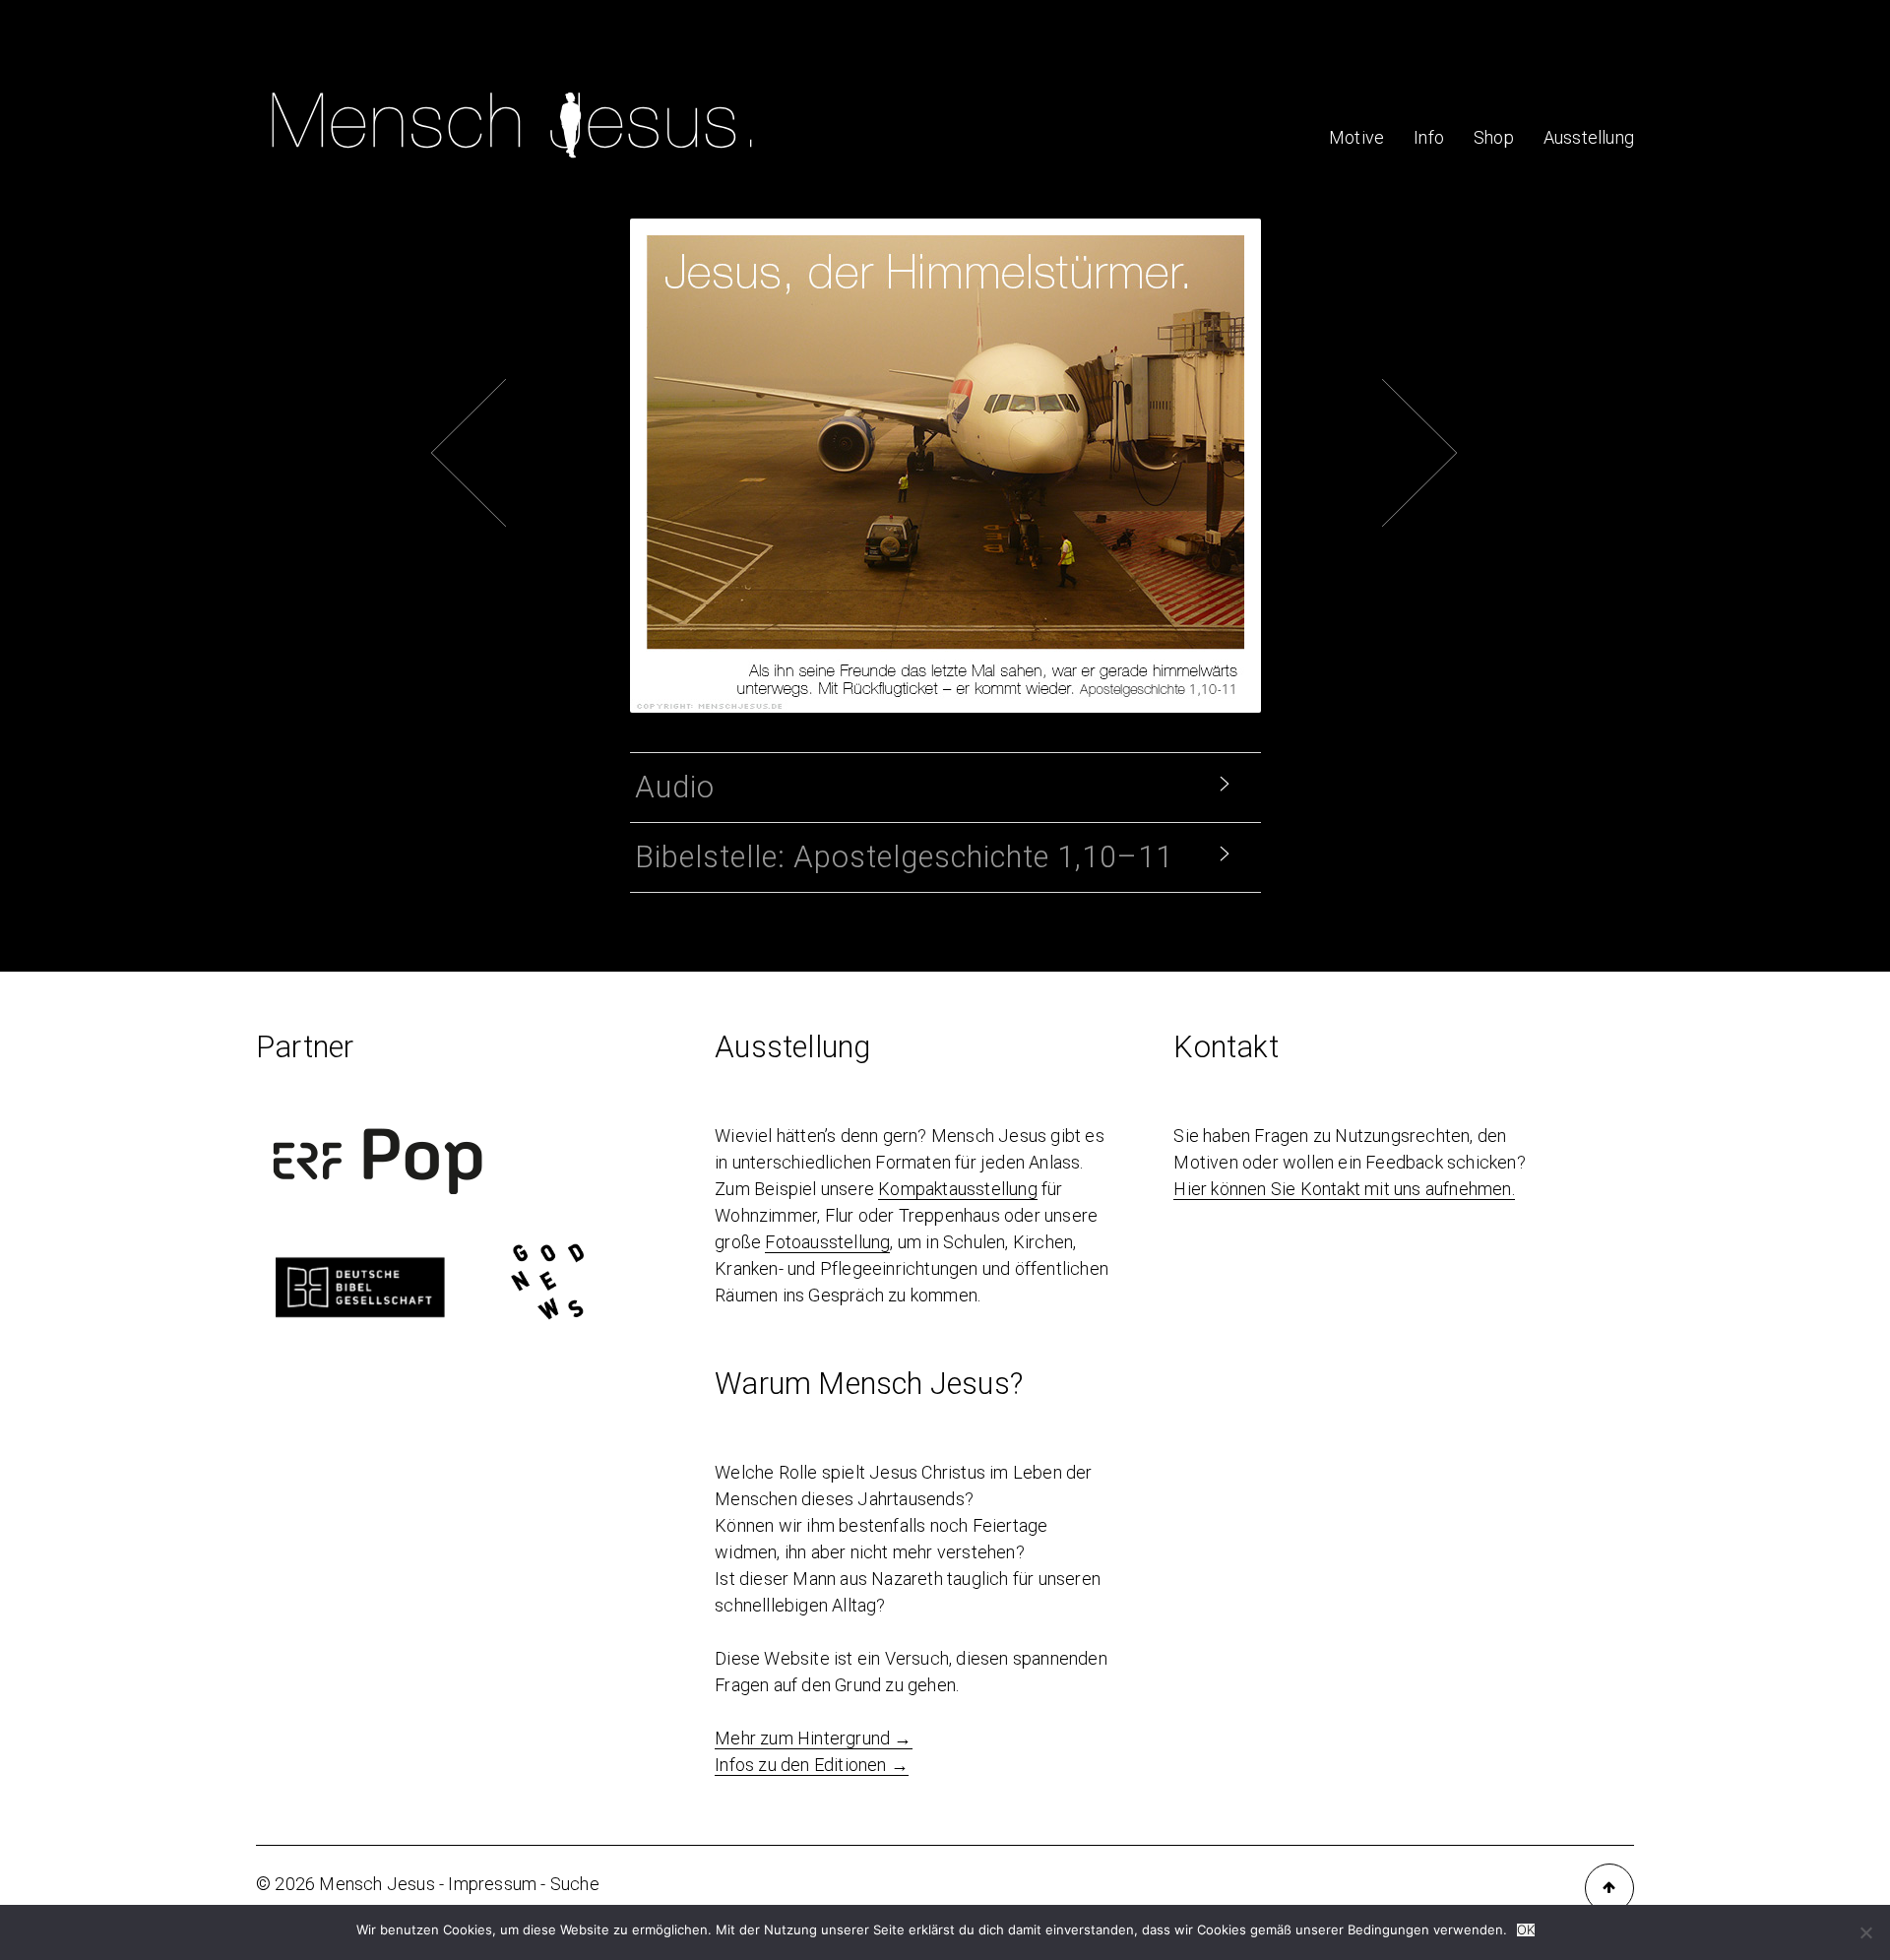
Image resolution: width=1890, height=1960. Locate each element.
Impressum (492, 1884)
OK (1526, 1930)
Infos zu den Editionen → (812, 1765)
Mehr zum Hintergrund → (813, 1738)
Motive (1356, 137)
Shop (1494, 137)
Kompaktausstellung (958, 1189)
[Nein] (1865, 1932)
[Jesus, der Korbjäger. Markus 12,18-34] (915, 376)
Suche (575, 1884)
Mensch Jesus (377, 1884)
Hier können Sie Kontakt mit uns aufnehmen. (1344, 1189)
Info (1429, 137)
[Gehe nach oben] (1609, 1888)
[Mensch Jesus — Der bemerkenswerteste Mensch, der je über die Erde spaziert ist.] (512, 165)
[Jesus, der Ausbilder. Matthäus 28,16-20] (975, 376)
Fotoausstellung (827, 1242)
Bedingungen (1388, 1929)
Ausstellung (1589, 137)
